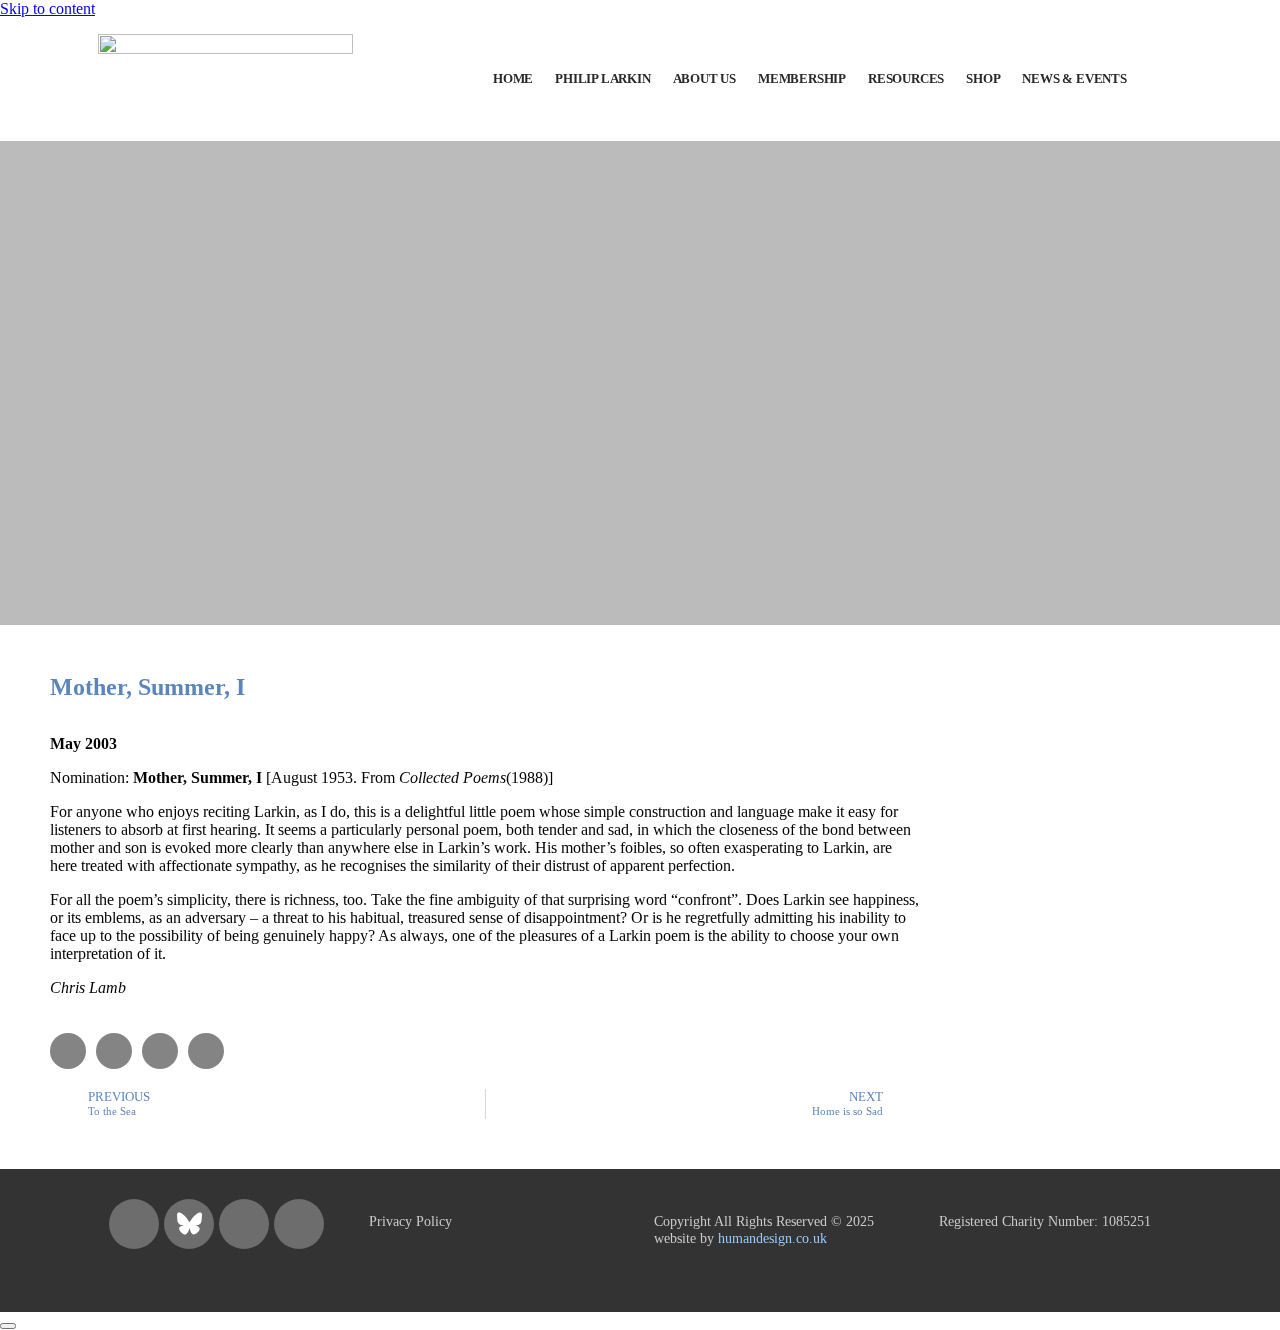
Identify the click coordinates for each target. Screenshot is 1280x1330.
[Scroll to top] (8, 1326)
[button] (68, 1051)
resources (906, 79)
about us (704, 79)
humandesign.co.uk (772, 1238)
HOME (513, 79)
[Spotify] (244, 1224)
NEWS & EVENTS (1074, 79)
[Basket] (1180, 79)
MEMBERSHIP (802, 79)
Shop (983, 79)
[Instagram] (134, 1224)
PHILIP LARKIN (602, 79)
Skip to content (47, 8)
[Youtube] (299, 1224)
